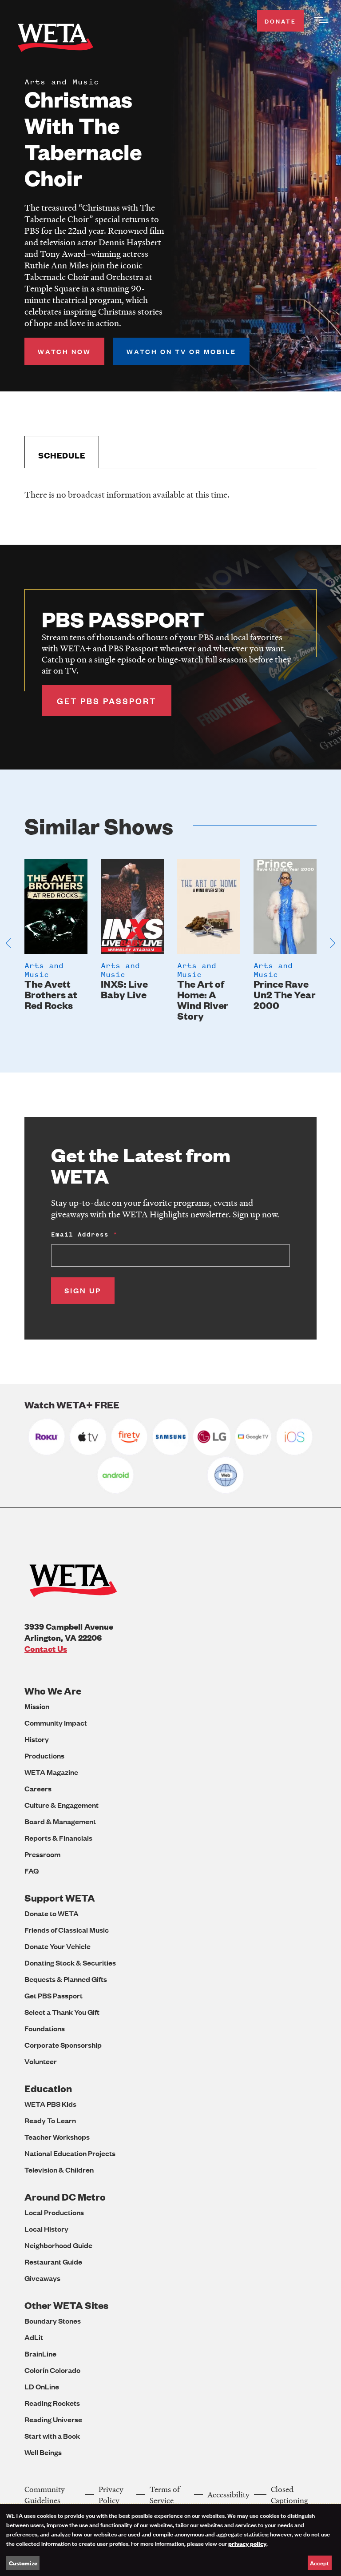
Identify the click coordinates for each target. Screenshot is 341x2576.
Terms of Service (165, 2495)
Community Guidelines (45, 2495)
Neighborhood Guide (58, 2245)
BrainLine (40, 2354)
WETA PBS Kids (50, 2104)
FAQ (32, 1871)
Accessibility (228, 2494)
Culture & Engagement (61, 1805)
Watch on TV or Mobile (181, 351)
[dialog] (170, 2540)
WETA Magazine (51, 1772)
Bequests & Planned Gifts (66, 1979)
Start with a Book (52, 2436)
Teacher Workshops (57, 2137)
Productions (44, 1756)
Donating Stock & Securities (70, 1963)
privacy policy (247, 2543)
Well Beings (43, 2452)
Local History (46, 2229)
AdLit (34, 2337)
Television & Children (59, 2170)
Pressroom (42, 1854)
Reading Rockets (52, 2403)
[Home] (56, 39)
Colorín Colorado (52, 2370)
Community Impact (56, 1723)
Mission (37, 1706)
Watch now (64, 351)
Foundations (45, 2028)
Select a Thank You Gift (62, 2012)
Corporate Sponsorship (63, 2045)
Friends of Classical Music (67, 1930)
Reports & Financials (58, 1838)
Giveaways (42, 2278)
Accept (319, 2562)
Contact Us (46, 1649)
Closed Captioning (289, 2495)
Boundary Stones (53, 2321)
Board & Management (60, 1821)
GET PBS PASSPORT (107, 701)
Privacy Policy (111, 2495)
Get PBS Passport (54, 1996)
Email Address (80, 1234)
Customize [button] (23, 2563)
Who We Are (53, 1691)
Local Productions (54, 2212)
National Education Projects (70, 2153)
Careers (38, 1788)
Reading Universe (53, 2419)
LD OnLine (42, 2387)
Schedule (62, 455)
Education (48, 2088)
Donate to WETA (52, 1913)
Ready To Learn (50, 2120)
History (37, 1739)
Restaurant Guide (53, 2262)
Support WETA (60, 1898)
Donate (280, 21)
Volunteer (41, 2061)
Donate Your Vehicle (57, 1946)
